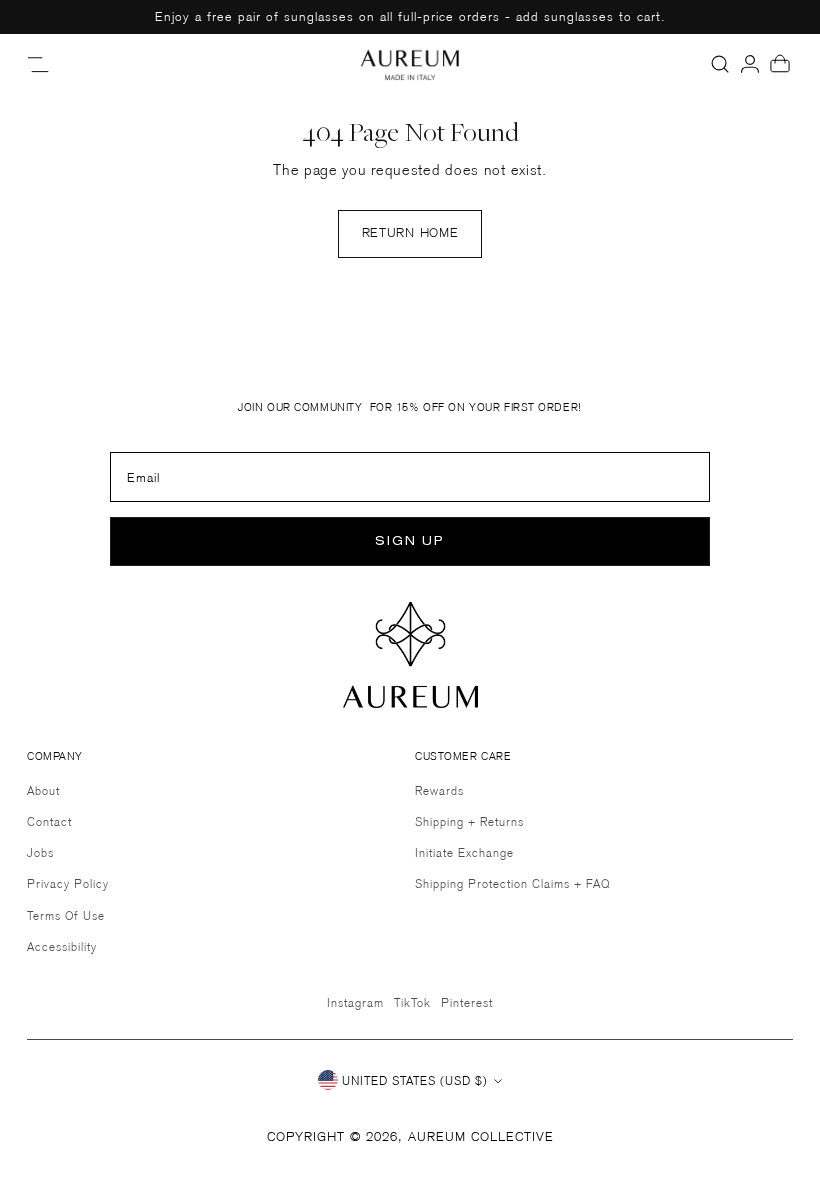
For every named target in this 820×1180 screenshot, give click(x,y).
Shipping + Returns (469, 821)
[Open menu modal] (40, 64)
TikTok (412, 1002)
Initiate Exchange (464, 852)
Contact (49, 821)
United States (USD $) (415, 1080)
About (43, 790)
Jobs (40, 852)
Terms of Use (66, 915)
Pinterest (467, 1002)
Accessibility (62, 946)
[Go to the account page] (750, 64)
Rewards (439, 790)
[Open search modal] (720, 64)
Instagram (355, 1002)
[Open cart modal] (780, 64)
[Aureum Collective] (410, 63)
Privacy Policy (68, 883)
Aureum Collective (481, 1136)
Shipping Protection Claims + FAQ (512, 883)
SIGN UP (410, 541)
